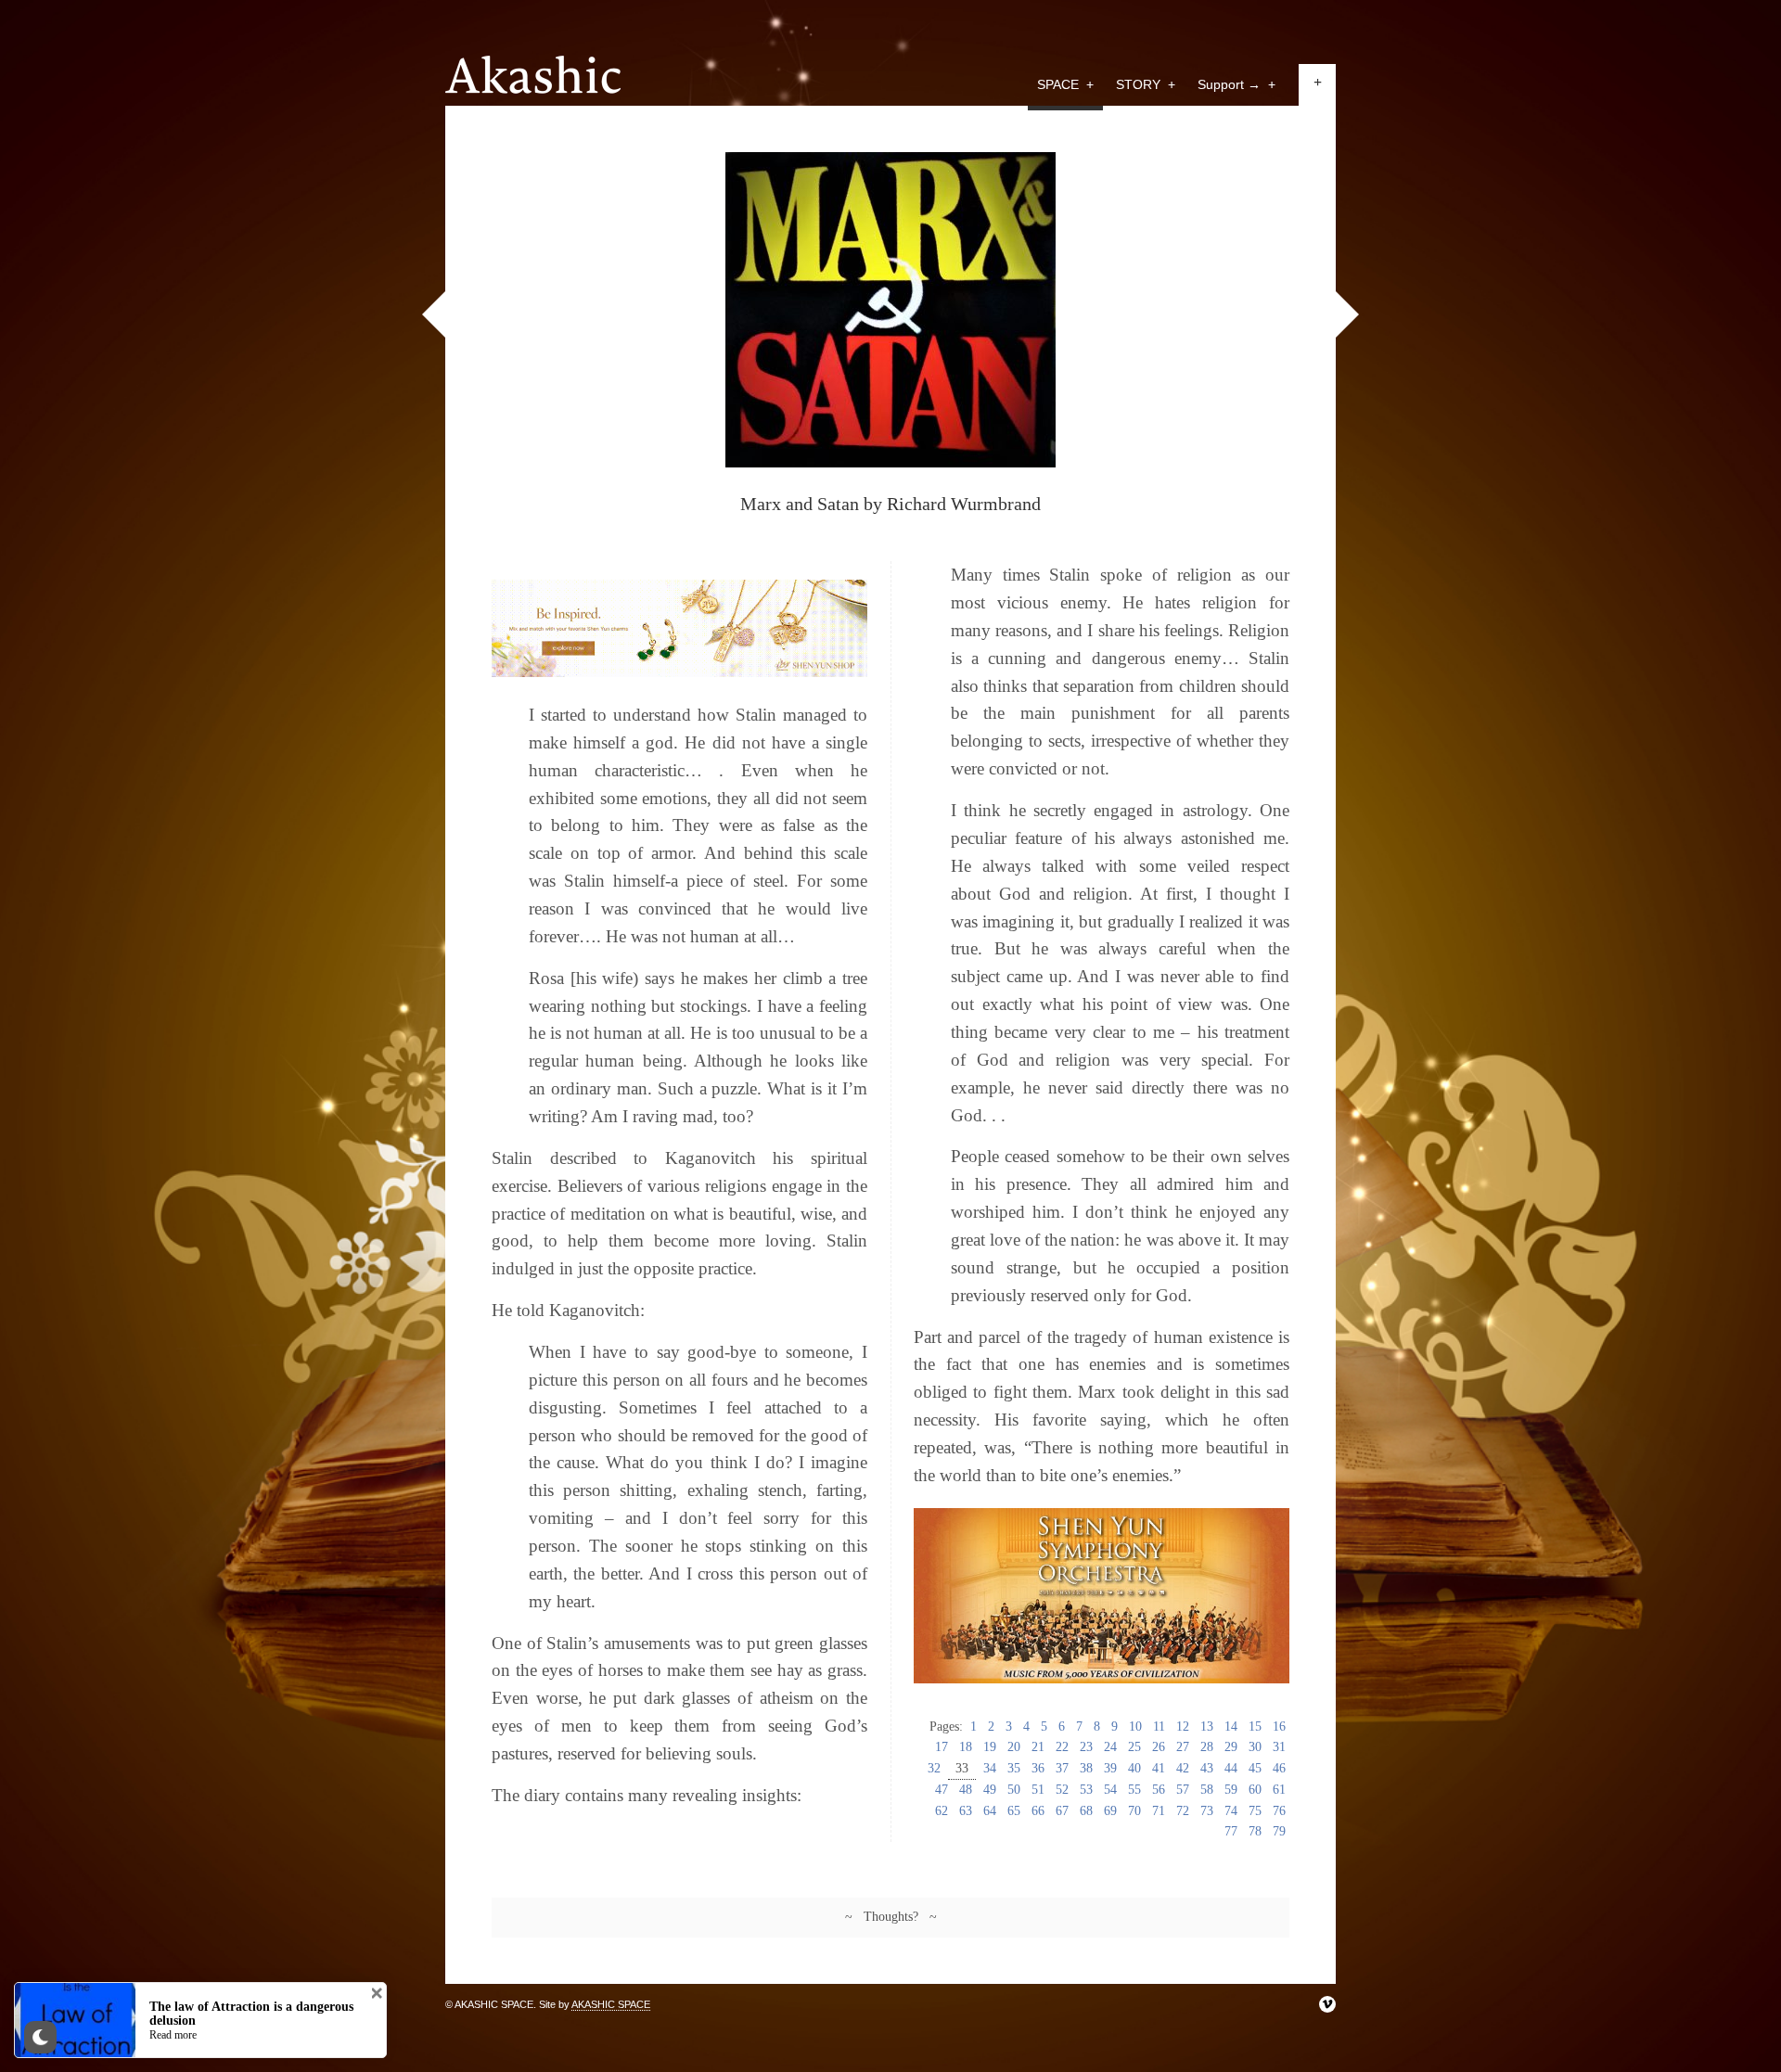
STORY (1146, 84)
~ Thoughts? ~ (891, 1917)
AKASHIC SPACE (611, 2004)
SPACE (1065, 84)
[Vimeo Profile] (1327, 2004)
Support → (1236, 84)
